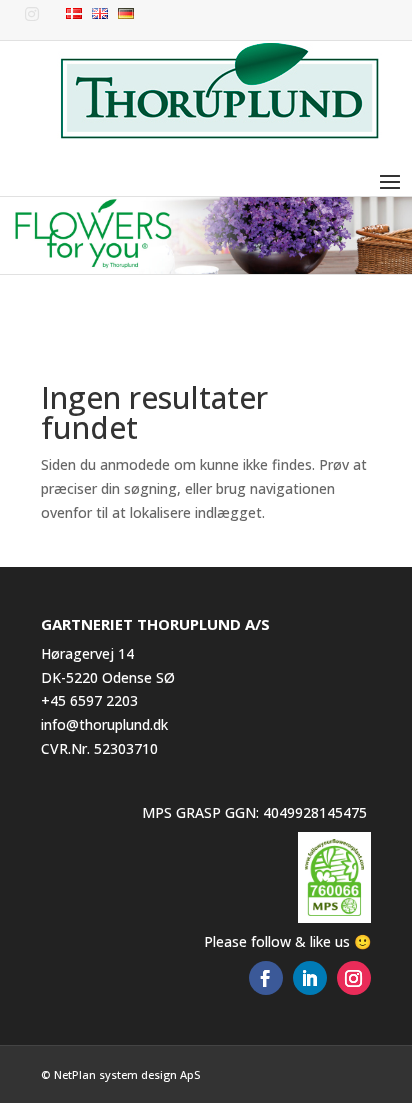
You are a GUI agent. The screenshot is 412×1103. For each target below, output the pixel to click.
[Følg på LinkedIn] (310, 978)
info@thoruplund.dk (104, 724)
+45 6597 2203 (89, 700)
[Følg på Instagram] (354, 978)
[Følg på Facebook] (266, 978)
